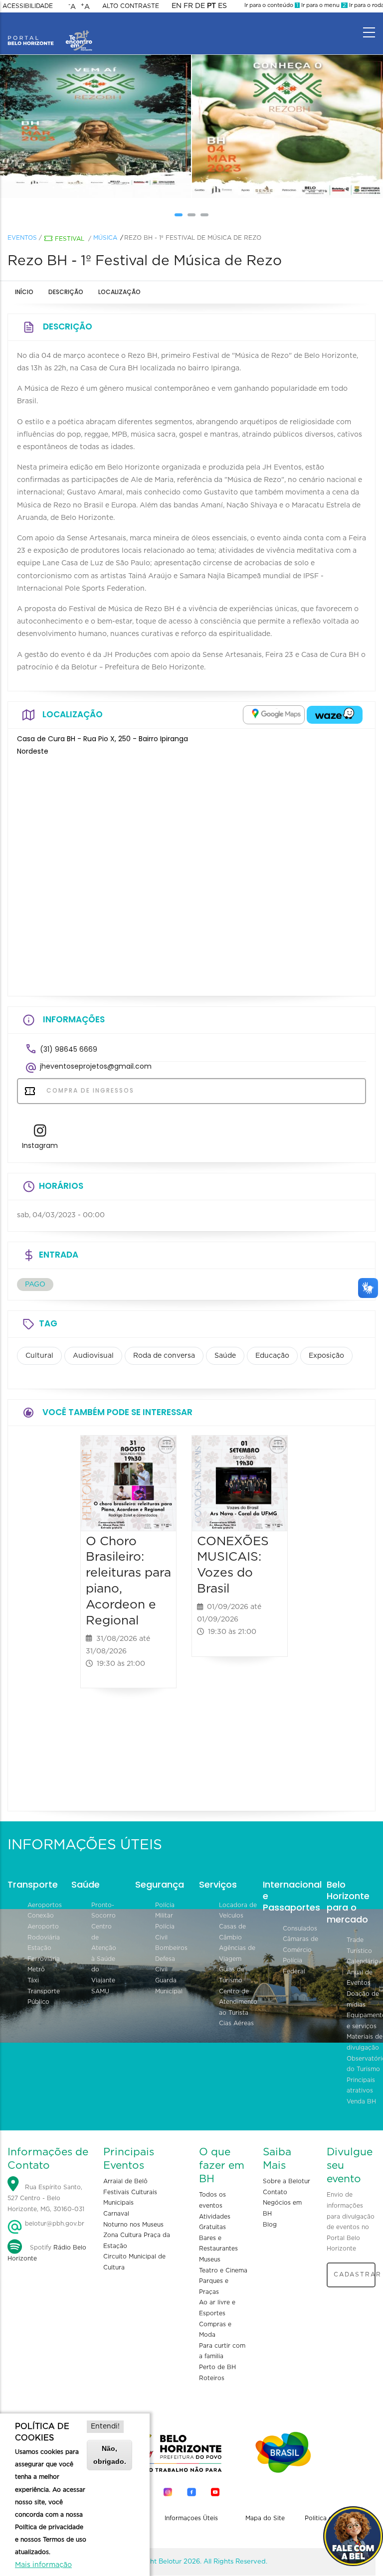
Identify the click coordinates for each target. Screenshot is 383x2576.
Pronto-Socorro (103, 1911)
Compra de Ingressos (89, 1090)
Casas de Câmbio (232, 1932)
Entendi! (105, 2426)
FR (188, 6)
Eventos (22, 238)
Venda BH (361, 2101)
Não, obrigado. (110, 2455)
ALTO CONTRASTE (131, 6)
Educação (272, 1356)
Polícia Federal (294, 1966)
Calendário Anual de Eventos (363, 1972)
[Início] (50, 30)
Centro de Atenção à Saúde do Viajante (104, 1953)
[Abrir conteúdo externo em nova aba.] (274, 715)
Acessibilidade (28, 6)
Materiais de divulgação (365, 2042)
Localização (119, 292)
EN (177, 6)
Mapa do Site (265, 2518)
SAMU (100, 1991)
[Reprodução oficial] (96, 127)
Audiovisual (93, 1356)
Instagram (40, 1145)
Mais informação (43, 2565)
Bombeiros (171, 1948)
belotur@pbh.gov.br (54, 2224)
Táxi (33, 1980)
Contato (275, 2192)
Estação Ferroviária (44, 1953)
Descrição (66, 292)
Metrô (36, 1969)
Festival (70, 239)
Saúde (225, 1356)
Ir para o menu (323, 5)
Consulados (300, 1929)
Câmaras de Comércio (300, 1944)
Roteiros (212, 2378)
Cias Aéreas (236, 2023)
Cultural (39, 1356)
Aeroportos (45, 1905)
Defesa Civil (165, 1964)
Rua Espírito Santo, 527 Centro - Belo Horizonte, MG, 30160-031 (46, 2198)
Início (24, 292)
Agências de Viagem (237, 1953)
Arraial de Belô (125, 2181)
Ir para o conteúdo (271, 5)
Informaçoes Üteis (191, 2518)
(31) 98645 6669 (69, 1049)
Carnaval (116, 2214)
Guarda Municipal (169, 1986)
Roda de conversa (164, 1356)
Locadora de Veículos (238, 1911)
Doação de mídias (363, 1999)
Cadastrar (355, 2274)
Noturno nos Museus (133, 2225)
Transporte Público (44, 1997)
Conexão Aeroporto (43, 1921)
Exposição (326, 1356)
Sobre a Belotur (287, 2181)
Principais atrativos (361, 2086)
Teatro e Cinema (223, 2270)
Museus (210, 2259)
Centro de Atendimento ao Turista (238, 2002)
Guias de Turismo (232, 1975)
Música (105, 238)
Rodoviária (44, 1937)
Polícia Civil (165, 1932)
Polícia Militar (165, 1911)
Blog (270, 2225)
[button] (179, 215)
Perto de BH (217, 2367)
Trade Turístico (359, 1945)
